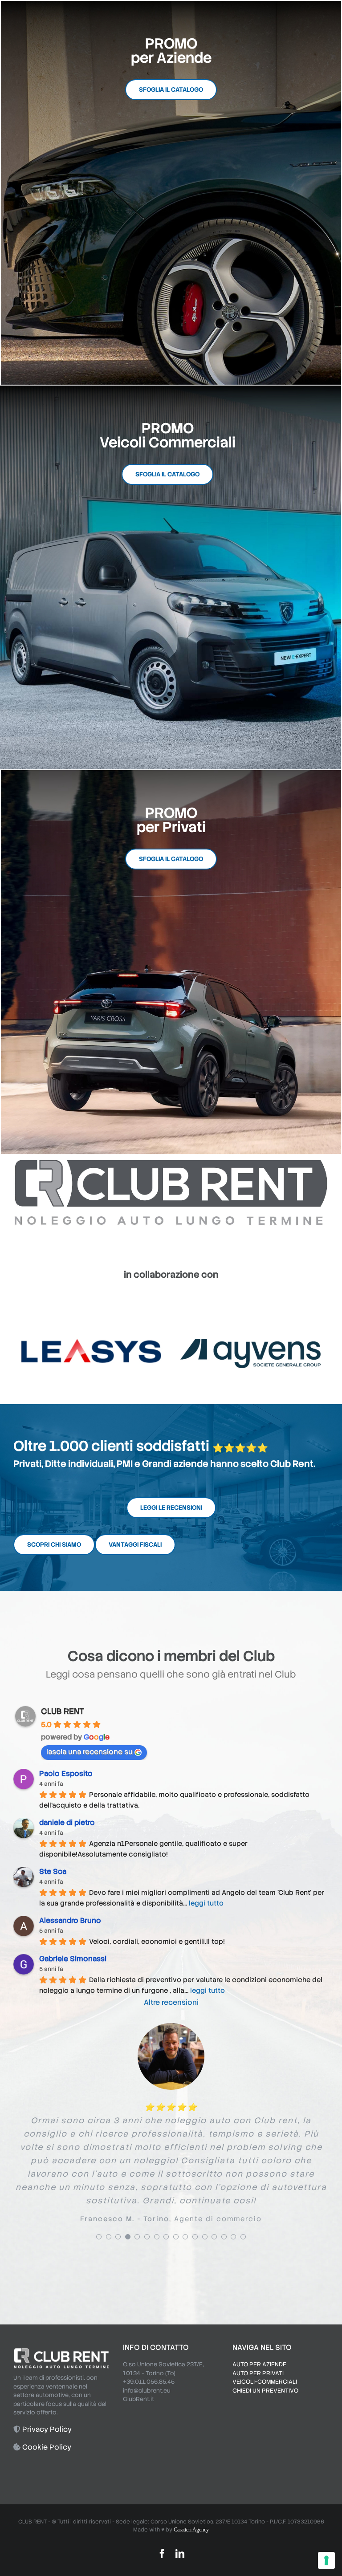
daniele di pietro (67, 1822)
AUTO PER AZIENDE (259, 2320)
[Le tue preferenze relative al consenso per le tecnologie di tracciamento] (326, 2560)
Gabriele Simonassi (73, 1959)
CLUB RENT (63, 1711)
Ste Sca (53, 1871)
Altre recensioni (171, 2002)
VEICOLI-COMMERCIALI (265, 2338)
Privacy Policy (47, 2385)
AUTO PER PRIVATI (258, 2329)
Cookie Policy (47, 2403)
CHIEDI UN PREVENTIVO (265, 2346)
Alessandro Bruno (70, 1920)
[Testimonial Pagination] (99, 2193)
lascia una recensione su (90, 1752)
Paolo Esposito (66, 1774)
